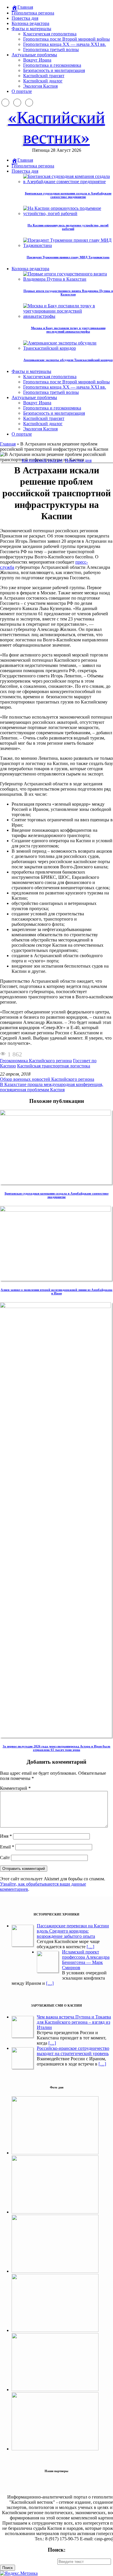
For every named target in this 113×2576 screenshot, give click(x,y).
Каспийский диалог (43, 81)
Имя (6, 1836)
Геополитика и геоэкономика (52, 65)
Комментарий (15, 1788)
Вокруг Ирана (37, 60)
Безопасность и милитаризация (54, 70)
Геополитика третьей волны (51, 49)
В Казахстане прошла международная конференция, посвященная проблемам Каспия (52, 1087)
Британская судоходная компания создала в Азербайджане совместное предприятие (68, 195)
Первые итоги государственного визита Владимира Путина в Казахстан (68, 293)
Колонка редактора (30, 23)
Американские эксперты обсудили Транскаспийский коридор (68, 360)
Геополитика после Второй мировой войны (66, 39)
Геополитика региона (33, 13)
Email (7, 1847)
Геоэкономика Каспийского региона (36, 1061)
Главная (8, 444)
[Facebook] (5, 103)
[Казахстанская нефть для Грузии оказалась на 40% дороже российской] (55, 2390)
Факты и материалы (31, 29)
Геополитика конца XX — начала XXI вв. (65, 44)
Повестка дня (25, 18)
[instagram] (17, 103)
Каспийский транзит (44, 76)
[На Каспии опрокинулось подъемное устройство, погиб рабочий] (55, 2212)
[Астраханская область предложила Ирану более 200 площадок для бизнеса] (55, 2271)
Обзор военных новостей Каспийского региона (47, 1079)
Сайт (5, 1858)
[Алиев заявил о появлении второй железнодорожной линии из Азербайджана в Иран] (56, 1210)
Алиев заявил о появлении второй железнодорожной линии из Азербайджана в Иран (57, 1291)
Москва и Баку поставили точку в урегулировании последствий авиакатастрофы (68, 330)
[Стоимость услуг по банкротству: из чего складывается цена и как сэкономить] (55, 2449)
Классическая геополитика (50, 34)
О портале (22, 91)
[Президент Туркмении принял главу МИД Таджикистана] (55, 2330)
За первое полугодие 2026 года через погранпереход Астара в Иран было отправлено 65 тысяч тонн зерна (57, 1748)
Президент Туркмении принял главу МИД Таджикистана (68, 257)
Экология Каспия (40, 86)
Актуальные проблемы (34, 55)
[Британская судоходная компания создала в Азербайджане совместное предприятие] (56, 1114)
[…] (90, 1947)
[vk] (29, 103)
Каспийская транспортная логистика (54, 1066)
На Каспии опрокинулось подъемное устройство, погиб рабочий (68, 227)
